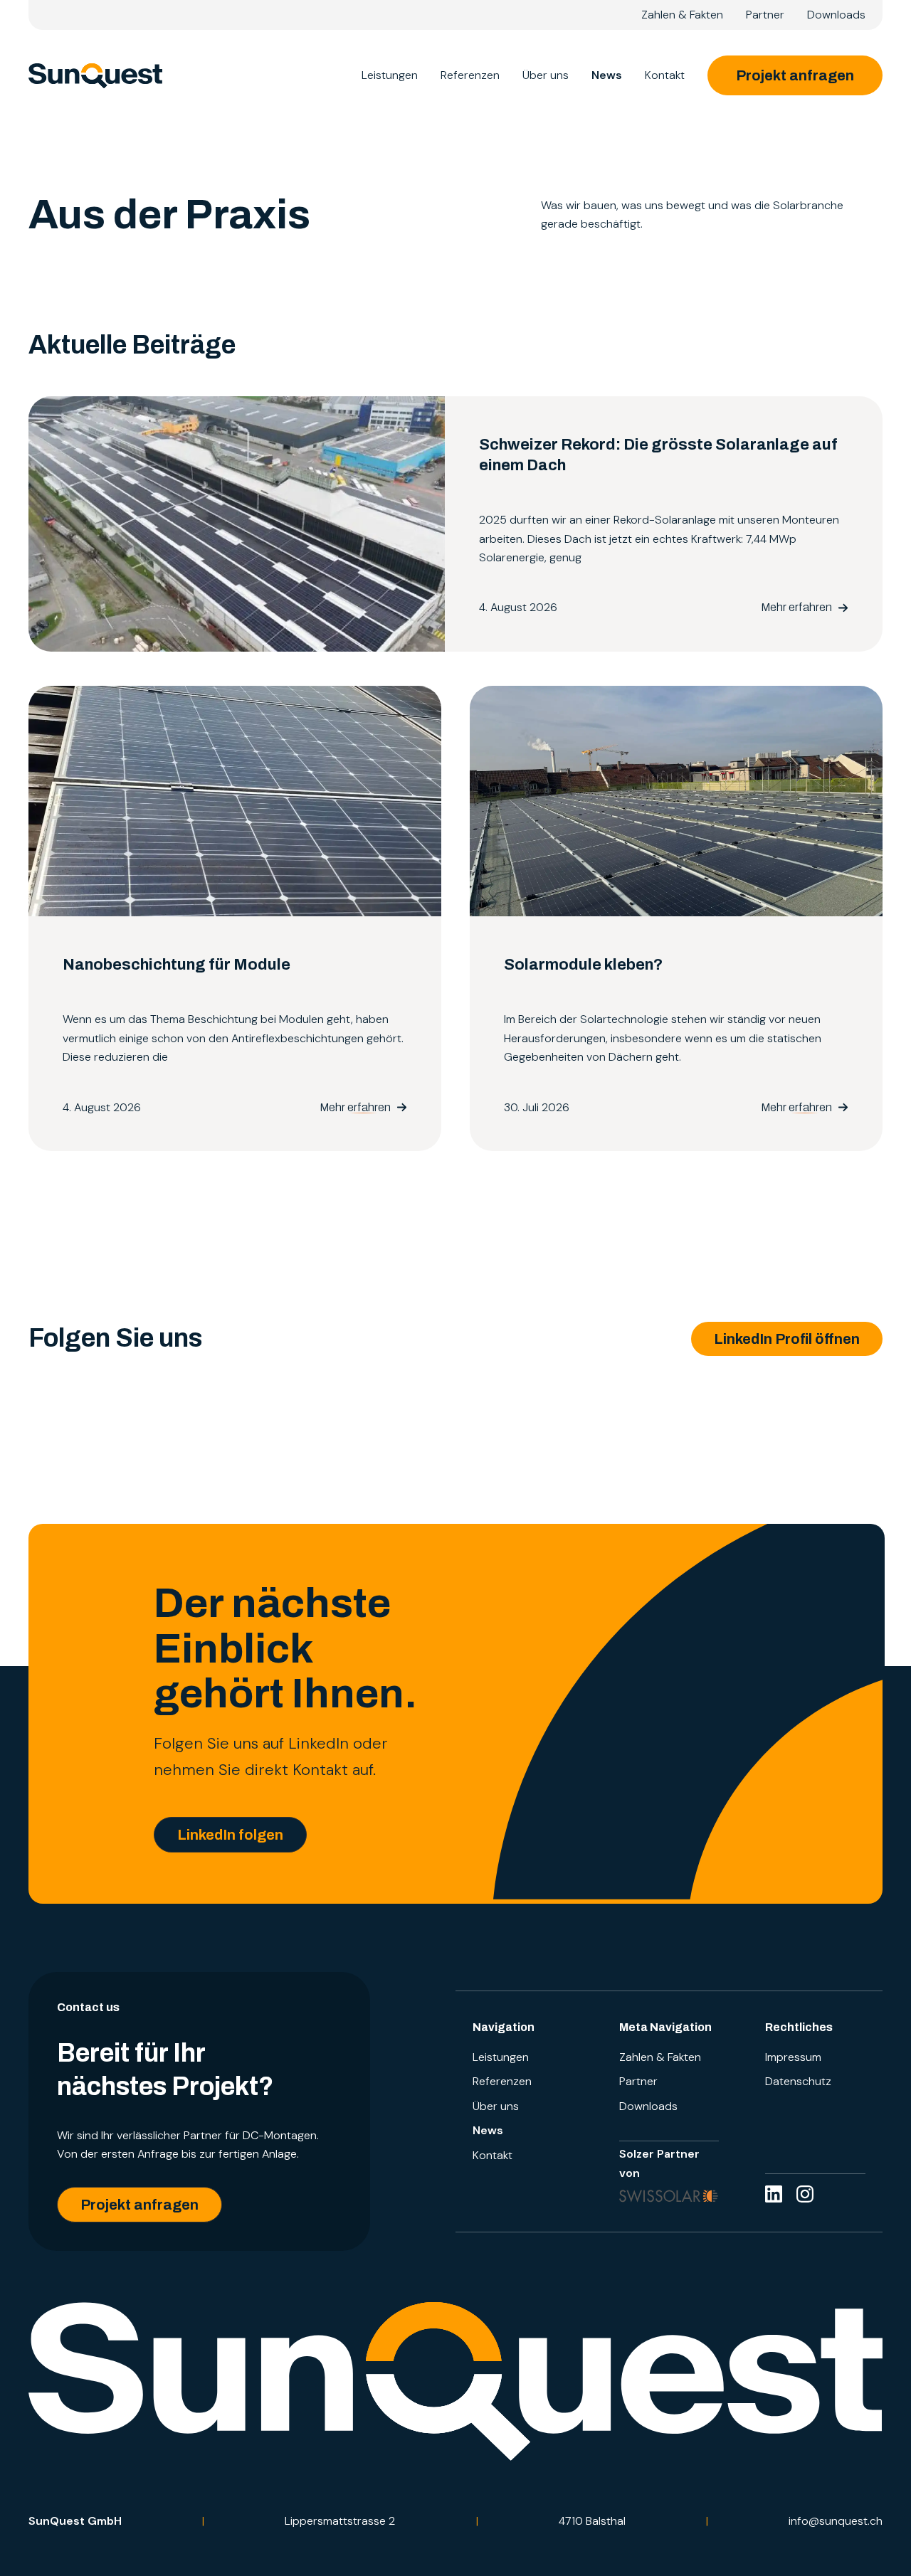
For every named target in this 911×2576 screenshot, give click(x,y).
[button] (787, 1339)
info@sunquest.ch (836, 2521)
